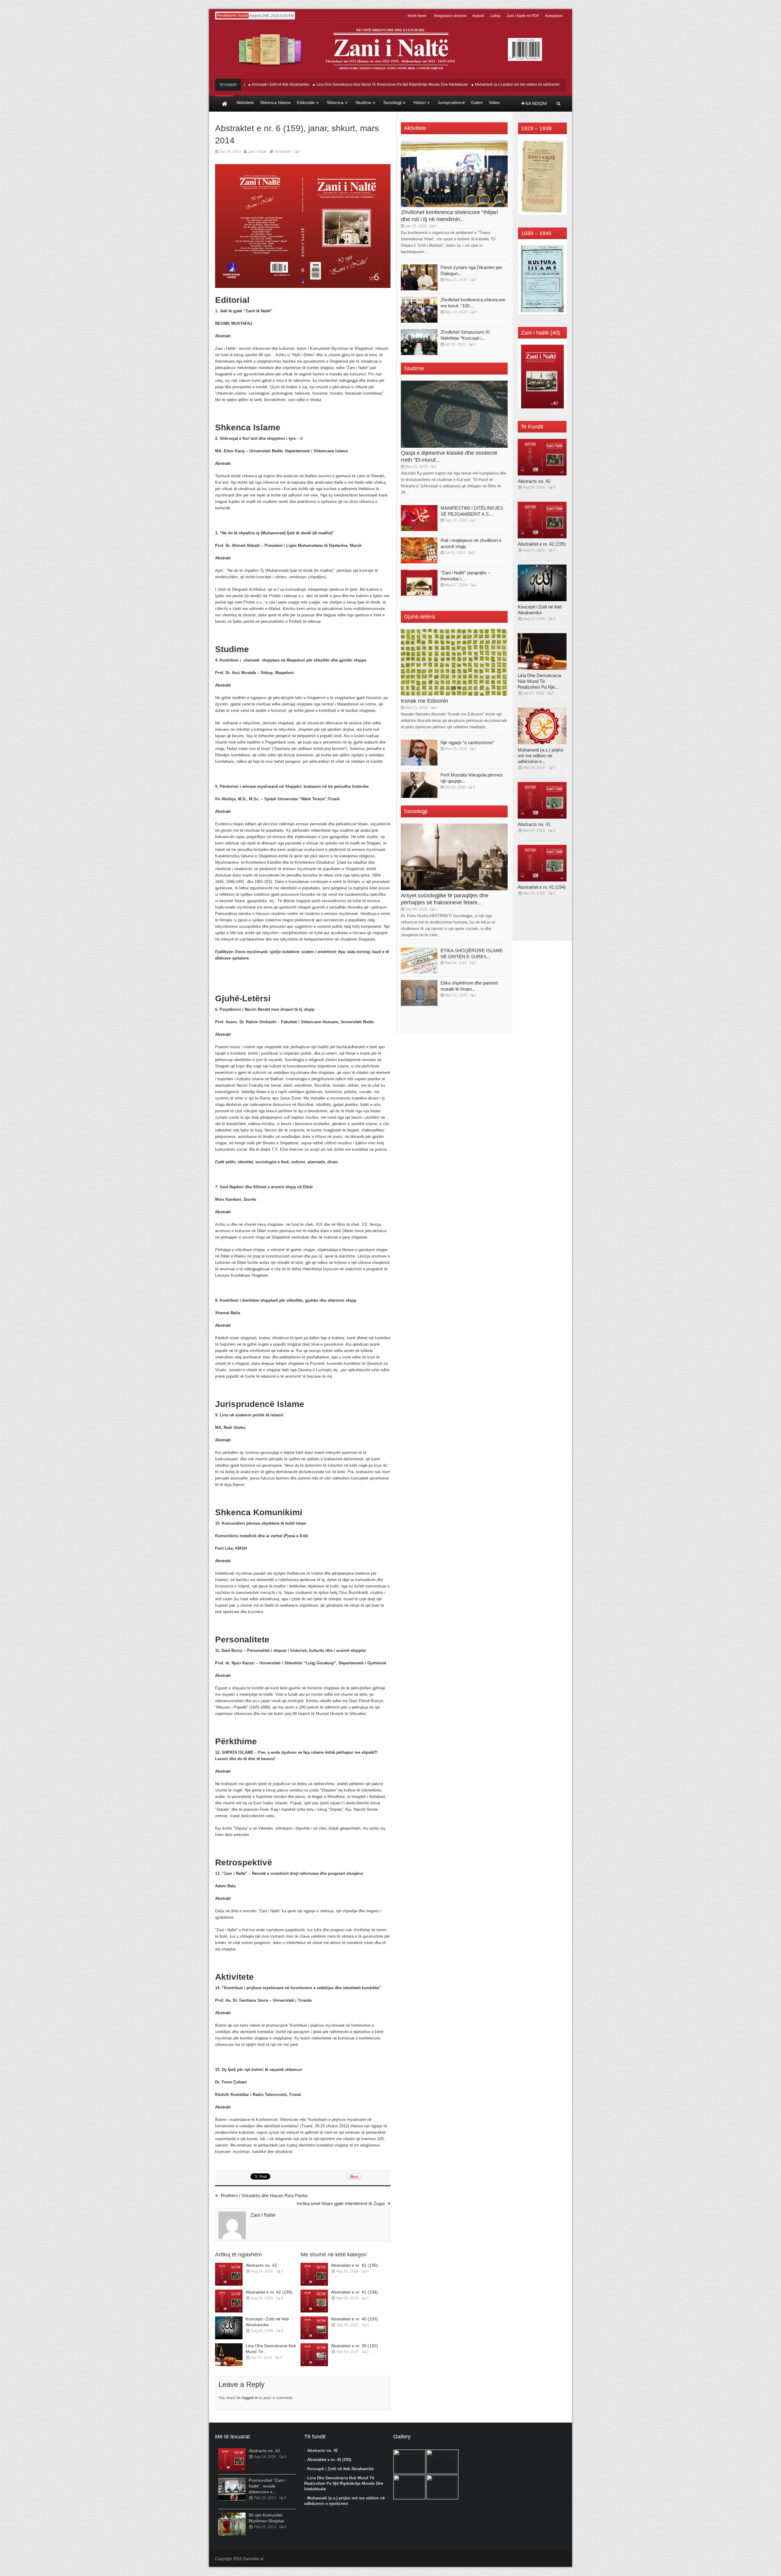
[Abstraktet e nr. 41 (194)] (314, 2301)
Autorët (478, 16)
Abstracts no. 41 (534, 824)
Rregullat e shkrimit (450, 16)
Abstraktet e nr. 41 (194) (355, 2292)
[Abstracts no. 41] (542, 800)
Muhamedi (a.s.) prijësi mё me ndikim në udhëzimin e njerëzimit (466, 84)
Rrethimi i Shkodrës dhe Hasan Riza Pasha (264, 2196)
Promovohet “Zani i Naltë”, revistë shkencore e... (267, 2486)
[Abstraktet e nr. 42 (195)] (229, 2301)
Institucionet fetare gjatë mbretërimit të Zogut (341, 2203)
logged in (250, 2398)
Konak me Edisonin (425, 701)
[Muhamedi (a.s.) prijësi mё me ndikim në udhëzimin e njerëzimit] (542, 726)
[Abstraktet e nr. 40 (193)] (314, 2328)
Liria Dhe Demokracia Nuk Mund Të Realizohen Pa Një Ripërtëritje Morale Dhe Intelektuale (331, 84)
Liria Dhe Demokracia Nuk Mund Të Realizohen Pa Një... (539, 681)
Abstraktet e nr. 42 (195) (269, 2292)
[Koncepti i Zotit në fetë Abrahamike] (229, 2328)
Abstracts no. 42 (539, 84)
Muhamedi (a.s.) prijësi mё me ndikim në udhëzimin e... (540, 756)
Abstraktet (283, 152)
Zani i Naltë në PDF (523, 16)
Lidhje (495, 16)
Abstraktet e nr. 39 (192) (355, 2346)
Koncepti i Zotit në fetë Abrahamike (340, 2469)
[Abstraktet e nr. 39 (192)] (314, 2355)
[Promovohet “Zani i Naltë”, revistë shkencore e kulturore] (232, 2489)
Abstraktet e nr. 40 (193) (355, 2319)
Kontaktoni (554, 16)
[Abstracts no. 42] (229, 2274)
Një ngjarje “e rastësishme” (467, 743)
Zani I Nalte (257, 152)
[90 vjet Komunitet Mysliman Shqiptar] (232, 2524)
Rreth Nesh (417, 16)
